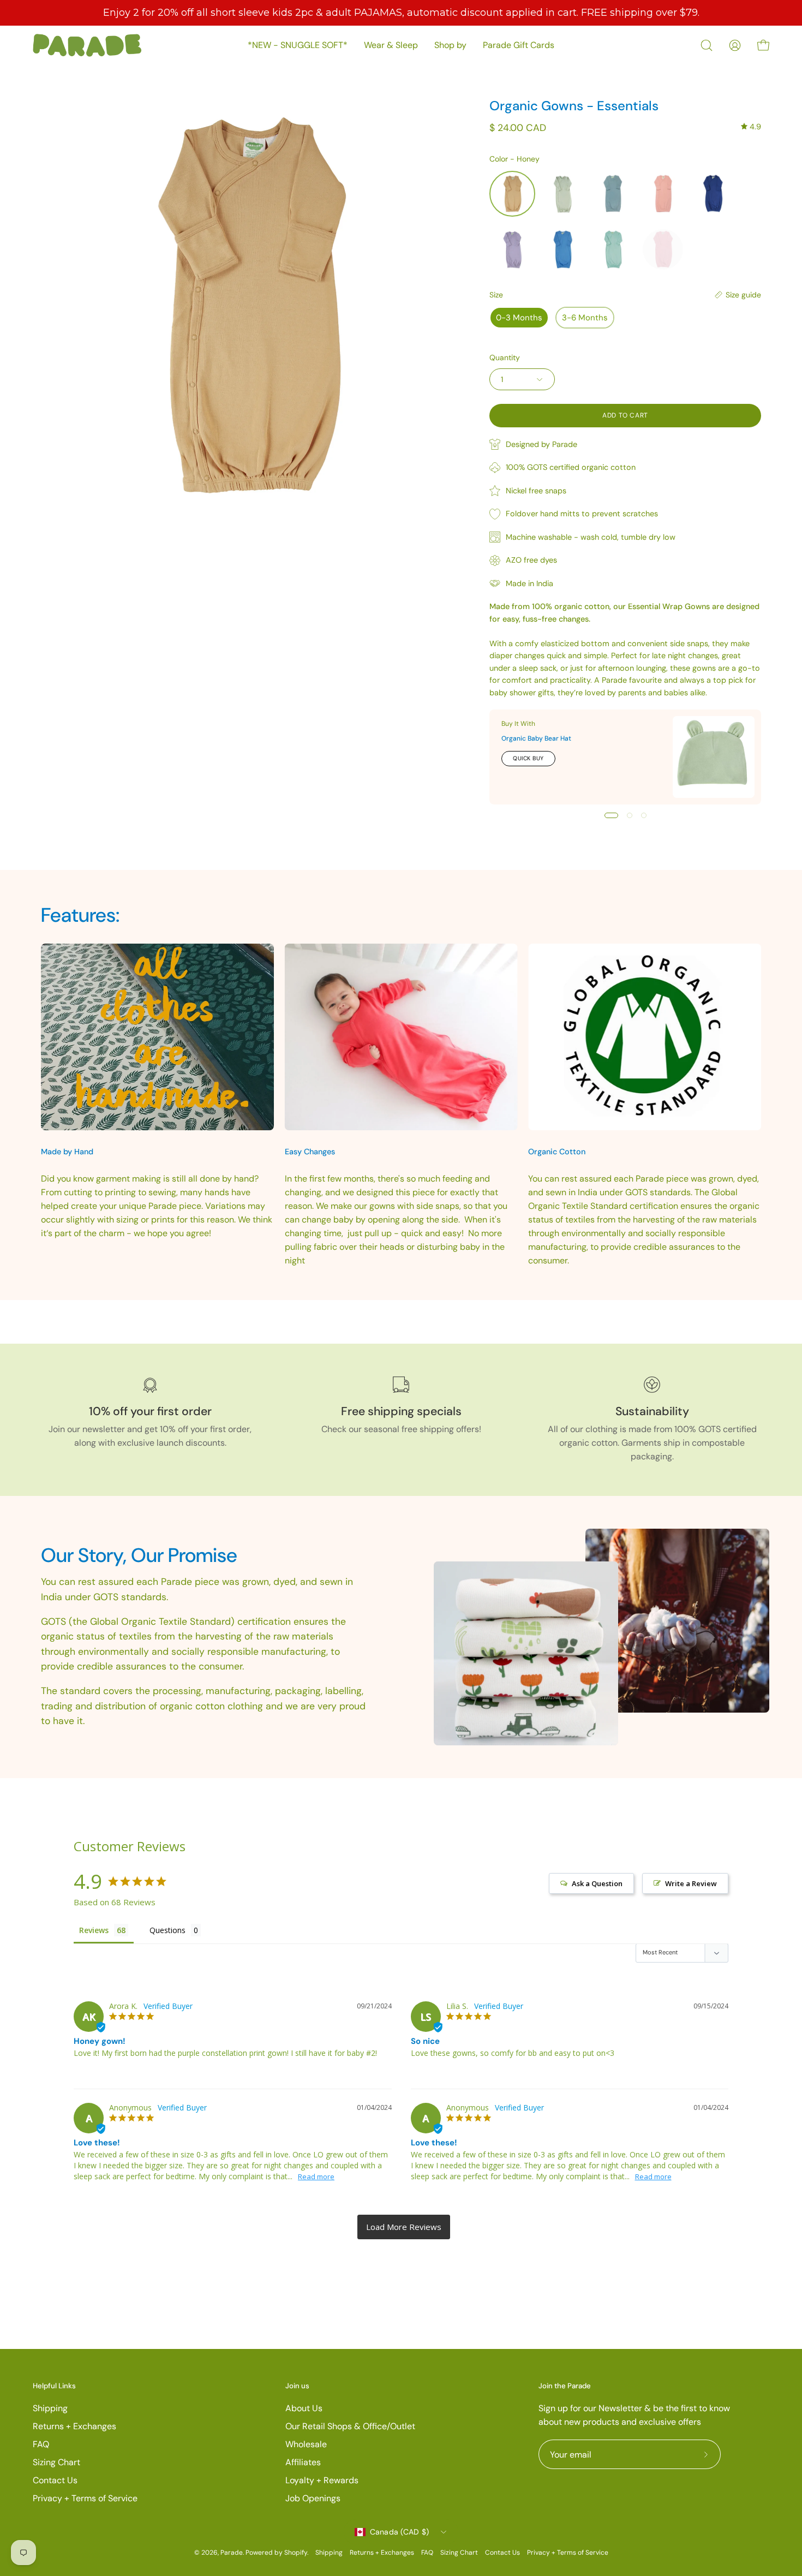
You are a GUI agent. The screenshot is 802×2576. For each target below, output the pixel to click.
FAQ (41, 2444)
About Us (304, 2408)
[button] (707, 45)
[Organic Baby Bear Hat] (714, 757)
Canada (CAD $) (400, 2532)
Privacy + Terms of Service (85, 2498)
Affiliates (303, 2462)
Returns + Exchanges (74, 2426)
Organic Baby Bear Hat (536, 738)
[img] (751, 127)
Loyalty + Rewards (322, 2480)
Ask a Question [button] (597, 1883)
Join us (297, 2386)
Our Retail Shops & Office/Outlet (350, 2426)
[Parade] (87, 45)
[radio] (512, 194)
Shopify (296, 2553)
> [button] (404, 2227)
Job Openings (313, 2498)
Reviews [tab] (94, 1930)
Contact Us (55, 2480)
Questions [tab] (167, 1930)
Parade (232, 2553)
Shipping (50, 2408)
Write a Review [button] (691, 1883)
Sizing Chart (56, 2462)
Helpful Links (54, 2386)
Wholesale (306, 2444)
